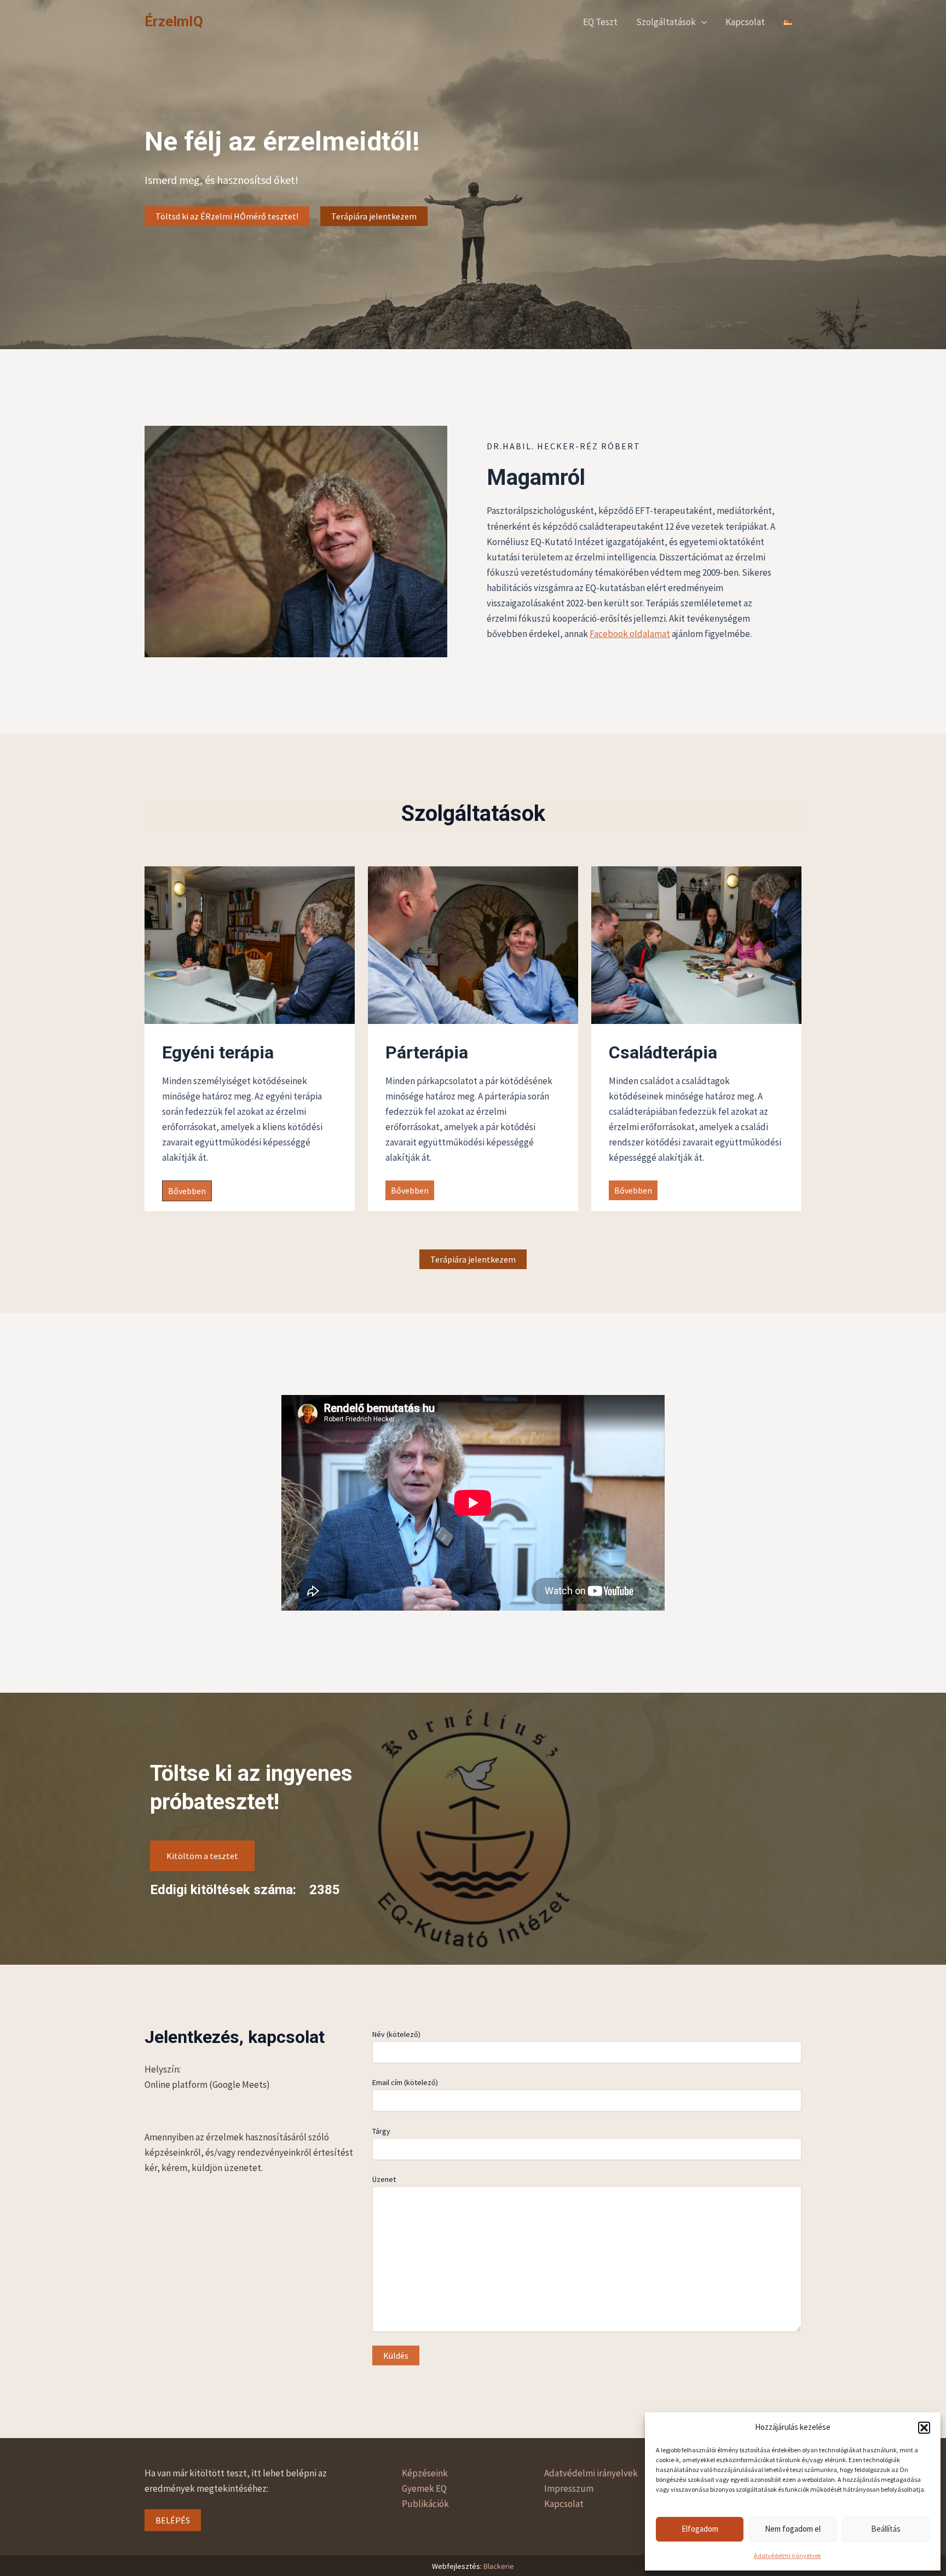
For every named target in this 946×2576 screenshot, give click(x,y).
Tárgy (381, 2131)
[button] (924, 2428)
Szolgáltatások (666, 22)
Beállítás (886, 2529)
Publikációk (425, 2504)
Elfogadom (700, 2529)
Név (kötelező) (396, 2034)
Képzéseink (425, 2473)
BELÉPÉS (173, 2520)
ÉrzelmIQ (174, 21)
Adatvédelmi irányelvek (788, 2555)
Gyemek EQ (424, 2488)
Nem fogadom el (793, 2529)
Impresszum (569, 2488)
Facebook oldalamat (630, 634)
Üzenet (384, 2179)
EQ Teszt (600, 22)
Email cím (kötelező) (405, 2082)
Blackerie (499, 2566)
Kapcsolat (745, 22)
